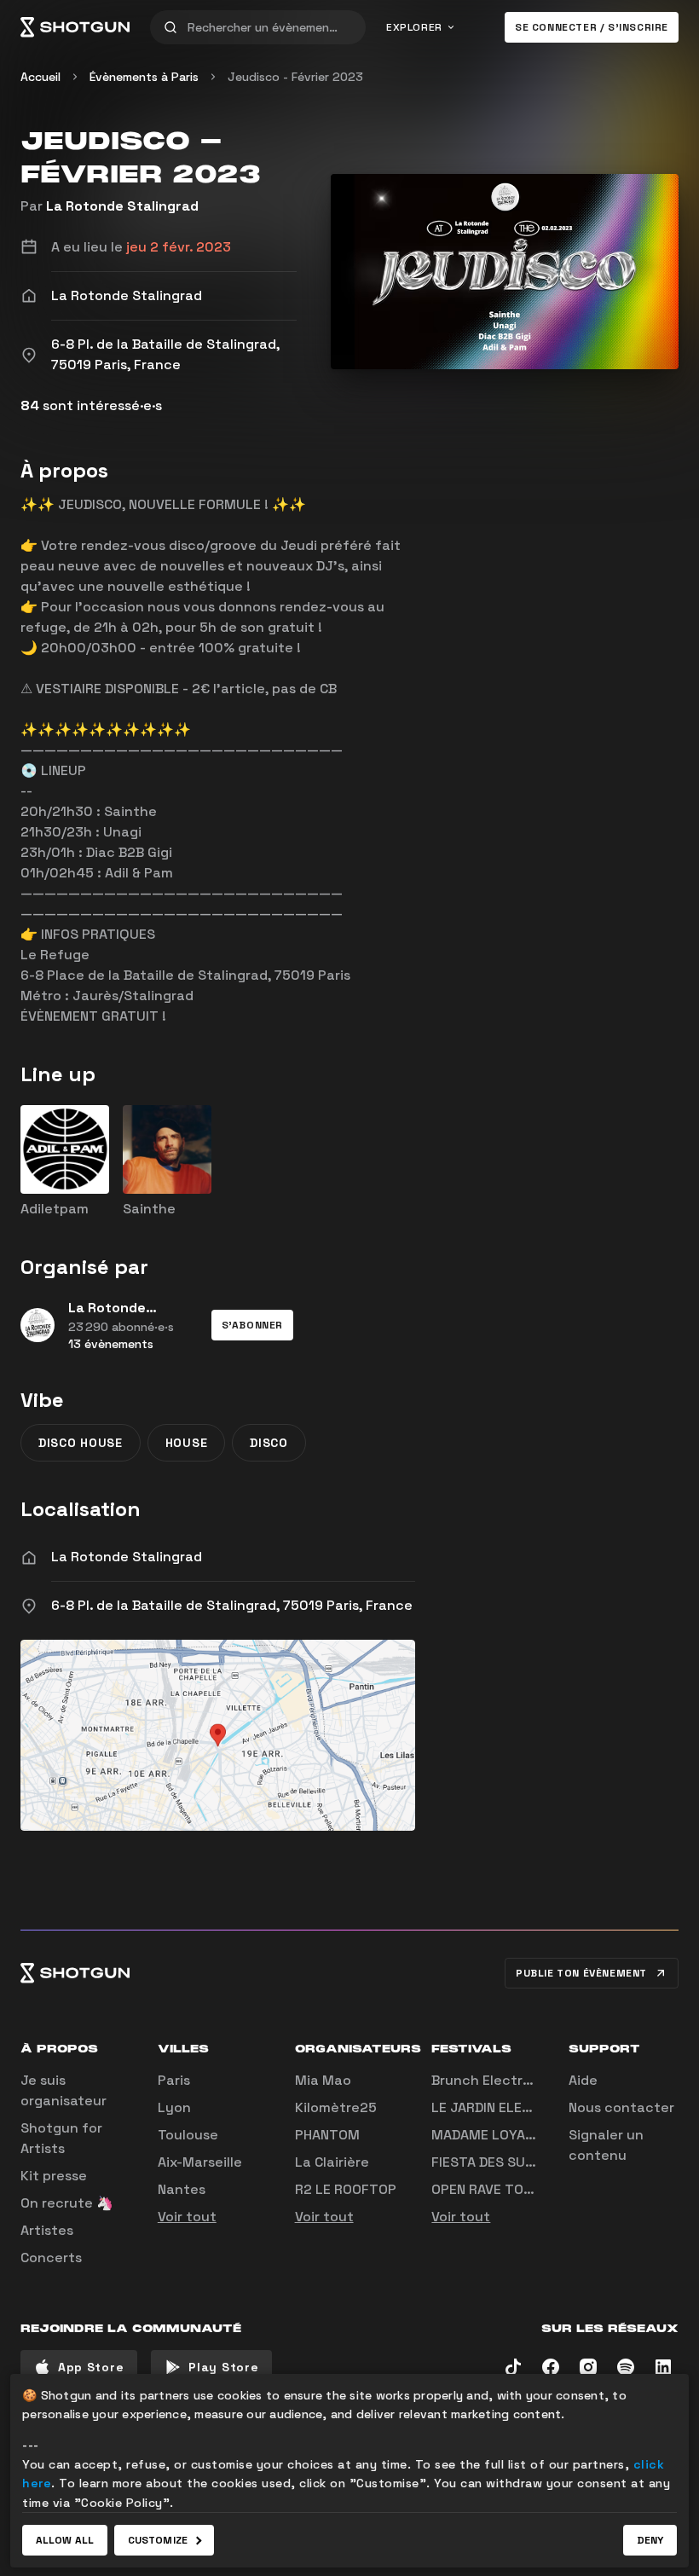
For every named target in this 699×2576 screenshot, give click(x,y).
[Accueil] (75, 27)
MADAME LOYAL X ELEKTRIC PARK (539, 2135)
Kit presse (54, 2176)
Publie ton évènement (581, 1973)
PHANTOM (327, 2135)
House (187, 1443)
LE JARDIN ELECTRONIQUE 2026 (533, 2107)
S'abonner (252, 1325)
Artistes (47, 2230)
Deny (650, 2540)
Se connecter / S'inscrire (592, 27)
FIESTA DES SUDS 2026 (506, 2162)
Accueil (40, 77)
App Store (91, 2367)
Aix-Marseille (200, 2162)
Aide (583, 2080)
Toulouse (188, 2135)
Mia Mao (323, 2080)
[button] (252, 1325)
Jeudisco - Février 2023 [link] (295, 77)
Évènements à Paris (144, 77)
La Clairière (332, 2162)
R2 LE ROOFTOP (346, 2189)
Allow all (65, 2540)
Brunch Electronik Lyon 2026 (529, 2080)
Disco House (81, 1443)
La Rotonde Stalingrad (122, 206)
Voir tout (187, 2217)
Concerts (51, 2258)
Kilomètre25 (336, 2107)
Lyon (174, 2107)
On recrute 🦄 (67, 2203)
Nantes (182, 2189)
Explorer (414, 27)
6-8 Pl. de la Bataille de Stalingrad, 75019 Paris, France (232, 1605)
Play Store (223, 2367)
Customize (158, 2540)
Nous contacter (621, 2107)
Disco (269, 1443)
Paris (174, 2080)
